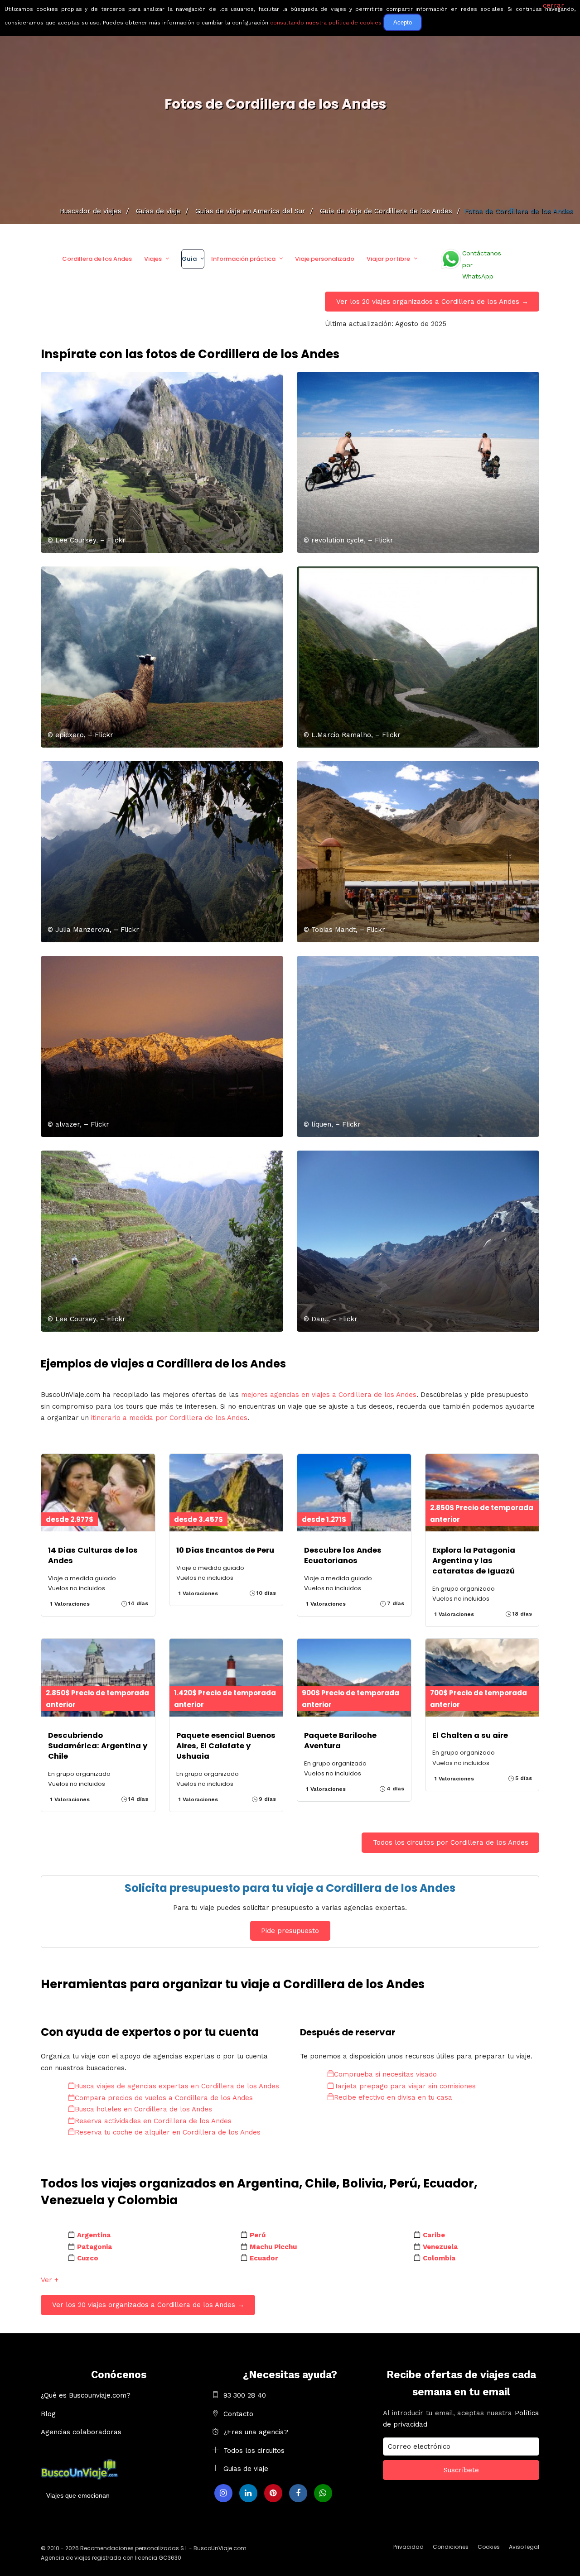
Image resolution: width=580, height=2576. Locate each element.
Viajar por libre (388, 259)
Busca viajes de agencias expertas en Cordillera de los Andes (177, 2086)
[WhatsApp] (323, 2493)
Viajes (153, 259)
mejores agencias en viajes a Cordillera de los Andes (329, 1395)
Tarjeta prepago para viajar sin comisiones (405, 2086)
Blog (48, 2414)
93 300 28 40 (245, 2395)
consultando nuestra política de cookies (326, 23)
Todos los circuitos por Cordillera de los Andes (451, 1842)
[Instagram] (223, 2493)
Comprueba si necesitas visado (385, 2074)
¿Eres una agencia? (256, 2432)
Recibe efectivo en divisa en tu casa (393, 2097)
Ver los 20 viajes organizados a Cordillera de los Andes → (432, 302)
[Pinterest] (273, 2493)
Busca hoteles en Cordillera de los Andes (143, 2109)
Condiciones (451, 2547)
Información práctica (243, 259)
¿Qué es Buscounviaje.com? (86, 2395)
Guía (189, 259)
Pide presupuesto (290, 1931)
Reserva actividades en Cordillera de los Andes (153, 2121)
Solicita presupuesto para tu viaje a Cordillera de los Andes (290, 1888)
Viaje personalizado (325, 259)
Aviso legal (524, 2547)
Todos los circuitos (254, 2451)
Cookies (489, 2547)
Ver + (50, 2280)
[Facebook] (298, 2493)
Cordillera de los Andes (97, 259)
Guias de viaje (246, 2469)
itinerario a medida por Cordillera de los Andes (169, 1418)
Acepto (403, 22)
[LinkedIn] (248, 2493)
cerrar (553, 5)
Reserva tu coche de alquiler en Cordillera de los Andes (168, 2132)
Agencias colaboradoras (81, 2432)
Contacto (238, 2414)
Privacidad (408, 2547)
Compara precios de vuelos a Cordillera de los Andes (164, 2098)
